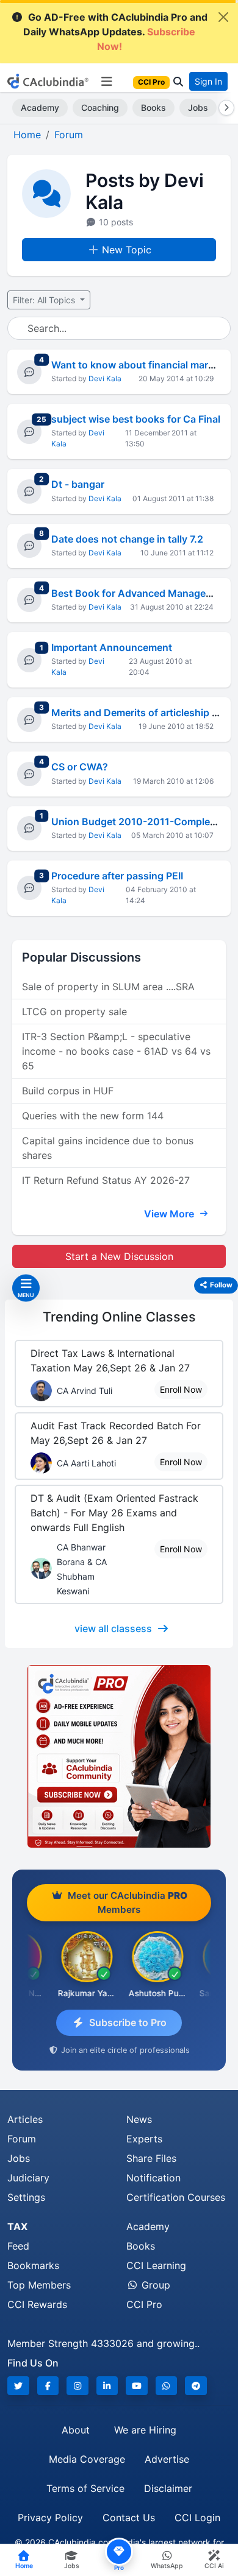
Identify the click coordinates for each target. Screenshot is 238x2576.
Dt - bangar (78, 484)
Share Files (151, 2158)
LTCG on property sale (74, 1012)
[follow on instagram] (78, 2386)
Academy (40, 107)
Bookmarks (33, 2265)
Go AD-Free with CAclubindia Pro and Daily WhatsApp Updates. (115, 32)
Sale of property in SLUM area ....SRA (108, 987)
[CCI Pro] (119, 1756)
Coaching (100, 107)
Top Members (39, 2285)
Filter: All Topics (45, 300)
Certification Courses (176, 2197)
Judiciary (28, 2178)
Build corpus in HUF (68, 1091)
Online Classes (119, 1317)
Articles (25, 2119)
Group (154, 2285)
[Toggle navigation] (106, 82)
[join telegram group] (196, 2386)
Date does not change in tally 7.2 (127, 539)
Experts (144, 2139)
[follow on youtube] (137, 2386)
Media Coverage (87, 2459)
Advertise (167, 2459)
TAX (17, 2226)
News (139, 2119)
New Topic (127, 250)
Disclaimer (168, 2488)
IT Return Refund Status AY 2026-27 (106, 1180)
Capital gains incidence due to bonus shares (108, 1148)
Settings (26, 2197)
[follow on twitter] (18, 2386)
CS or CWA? (80, 767)
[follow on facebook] (48, 2386)
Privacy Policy (50, 2518)
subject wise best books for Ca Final (136, 419)
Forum (22, 2139)
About (76, 2430)
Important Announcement (112, 647)
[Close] (223, 17)
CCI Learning (156, 2265)
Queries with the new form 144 (93, 1116)
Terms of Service (85, 2488)
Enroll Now (181, 1389)
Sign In (208, 81)
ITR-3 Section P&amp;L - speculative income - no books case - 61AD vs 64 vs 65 (116, 1051)
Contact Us (129, 2518)
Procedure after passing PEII (117, 876)
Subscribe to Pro (128, 2022)
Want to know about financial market (137, 365)
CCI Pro (144, 2304)
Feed (18, 2246)
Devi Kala (105, 378)
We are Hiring (145, 2430)
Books (153, 107)
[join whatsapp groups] (167, 2386)
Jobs (198, 107)
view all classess (113, 1628)
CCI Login (197, 2518)
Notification (153, 2178)
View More (170, 1214)
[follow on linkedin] (107, 2386)
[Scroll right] (224, 108)
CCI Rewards (37, 2304)
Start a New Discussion (119, 1256)
